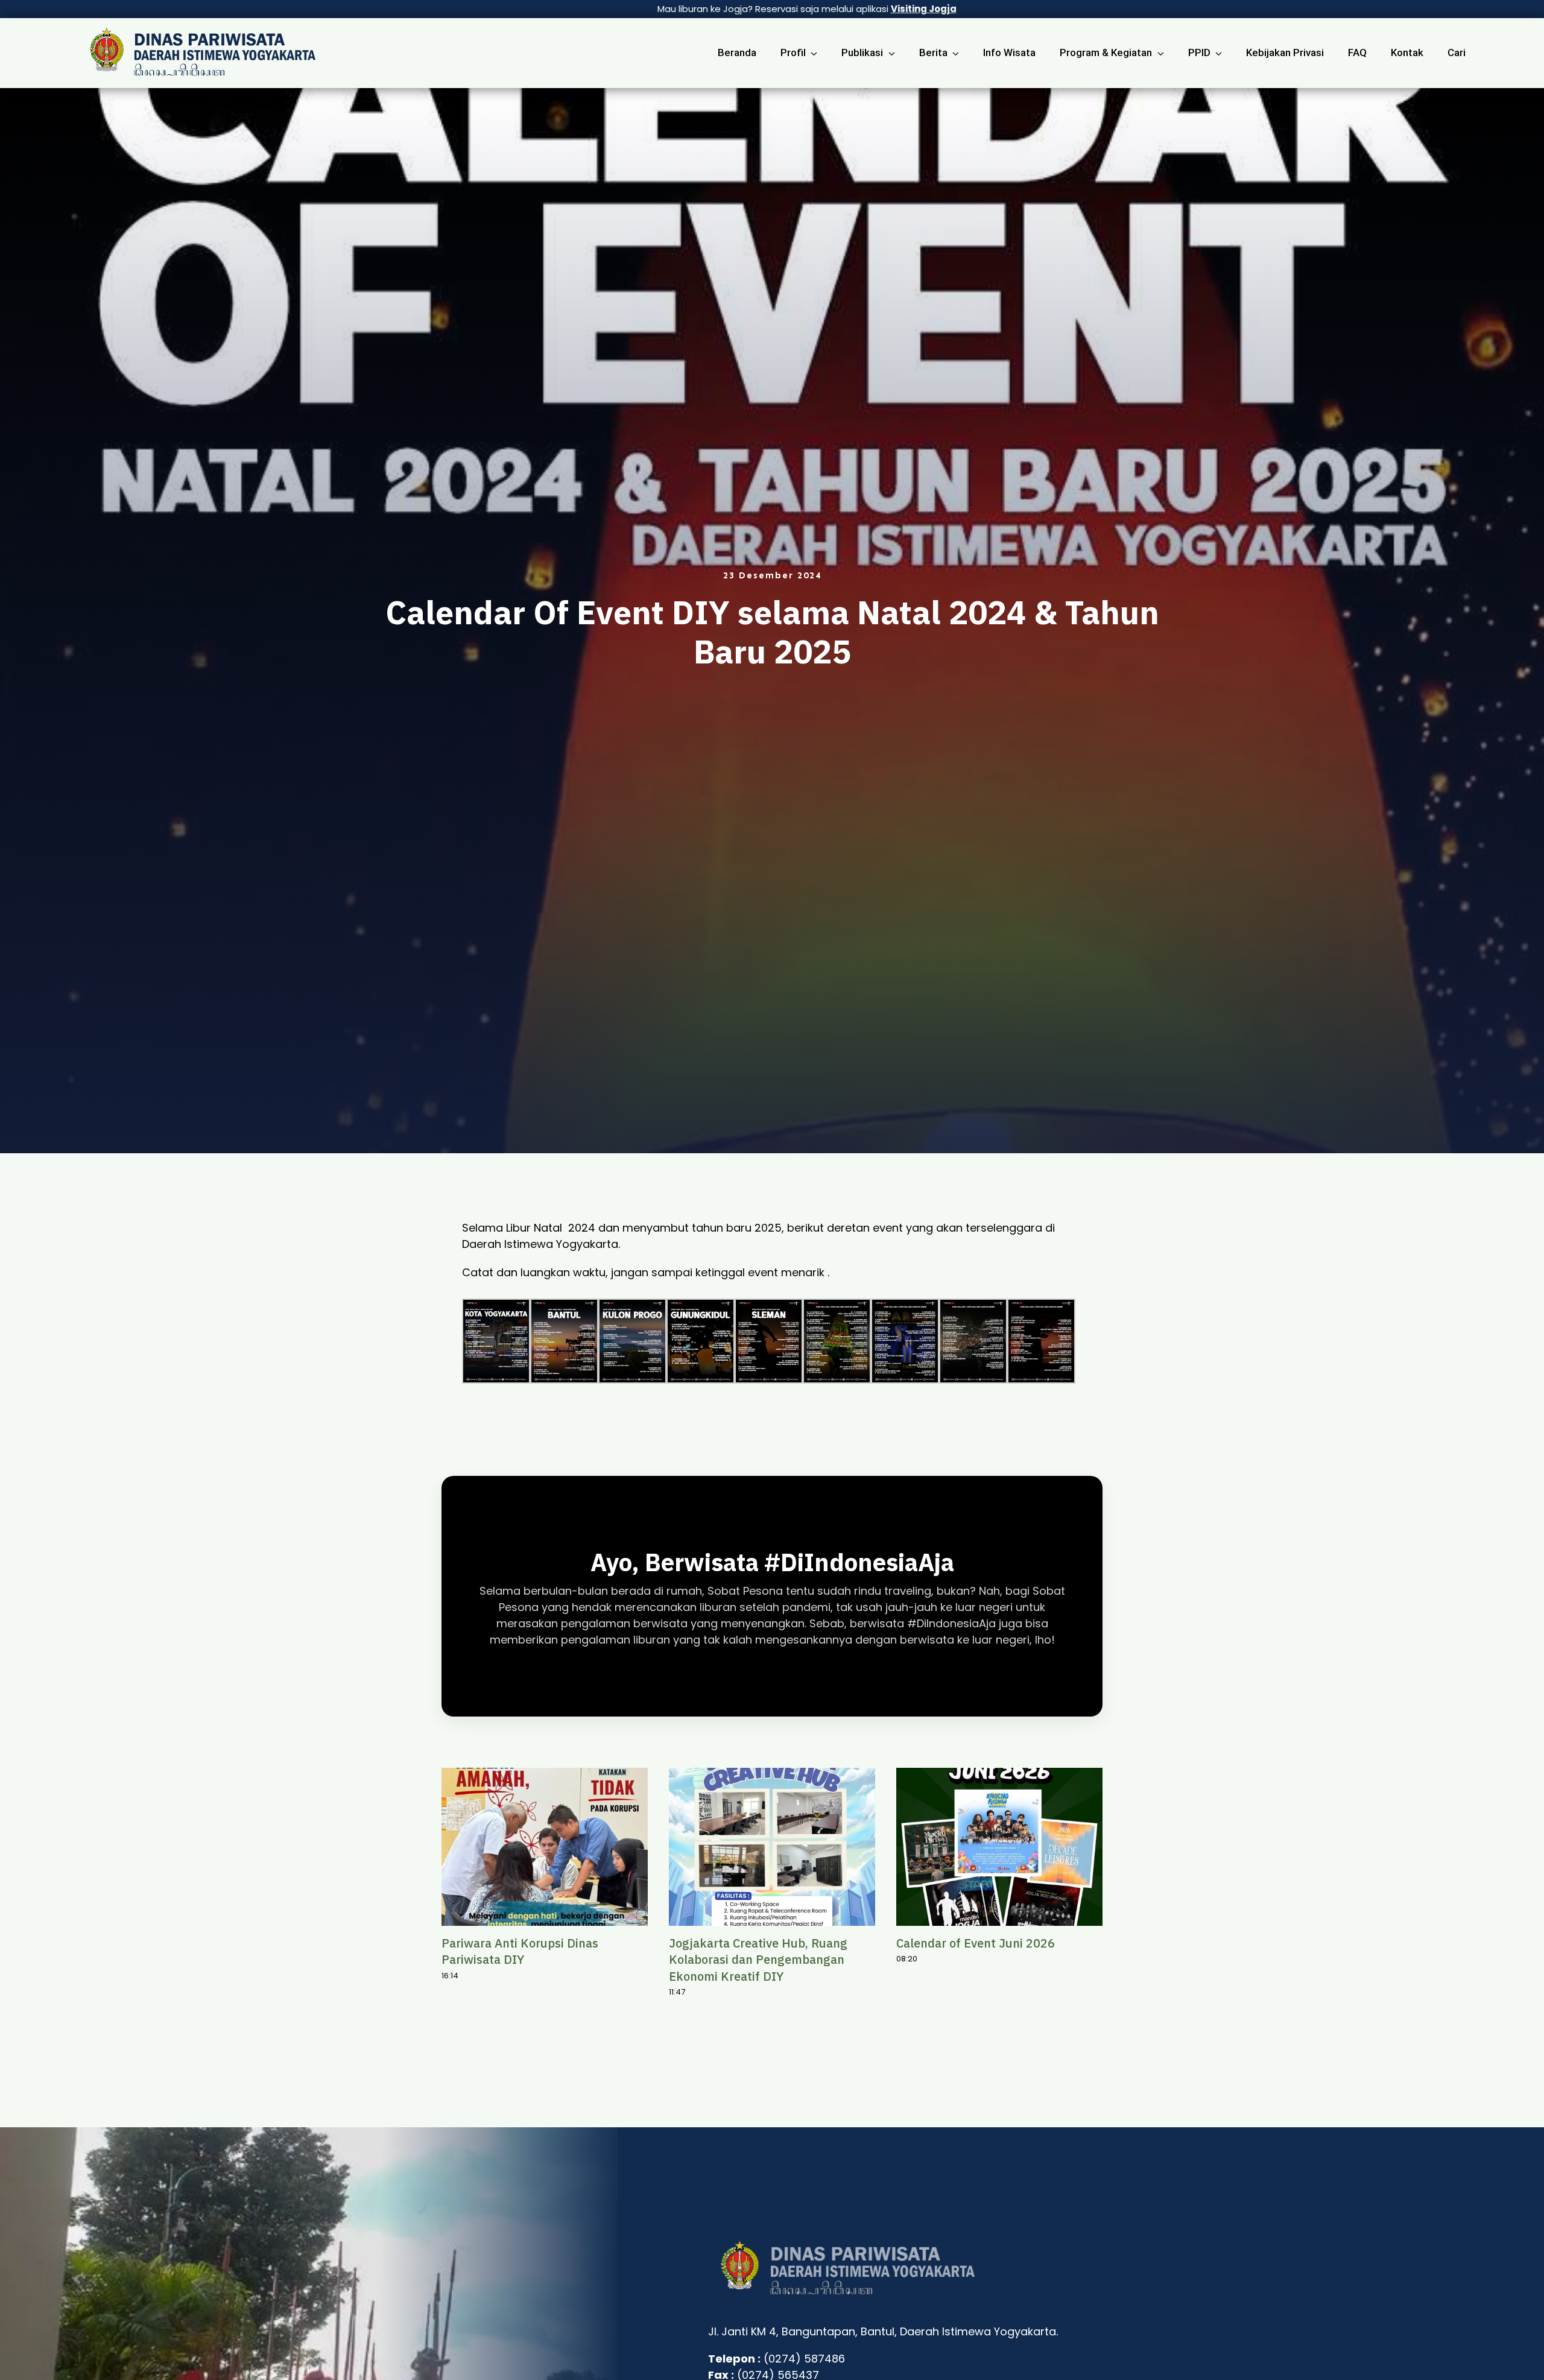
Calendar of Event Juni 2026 (976, 1943)
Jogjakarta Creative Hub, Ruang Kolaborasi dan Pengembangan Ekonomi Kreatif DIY (758, 1959)
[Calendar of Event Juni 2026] (999, 1847)
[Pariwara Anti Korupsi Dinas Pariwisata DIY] (545, 1847)
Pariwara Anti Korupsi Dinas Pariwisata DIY (520, 1951)
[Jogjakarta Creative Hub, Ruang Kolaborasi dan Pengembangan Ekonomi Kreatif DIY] (772, 1847)
